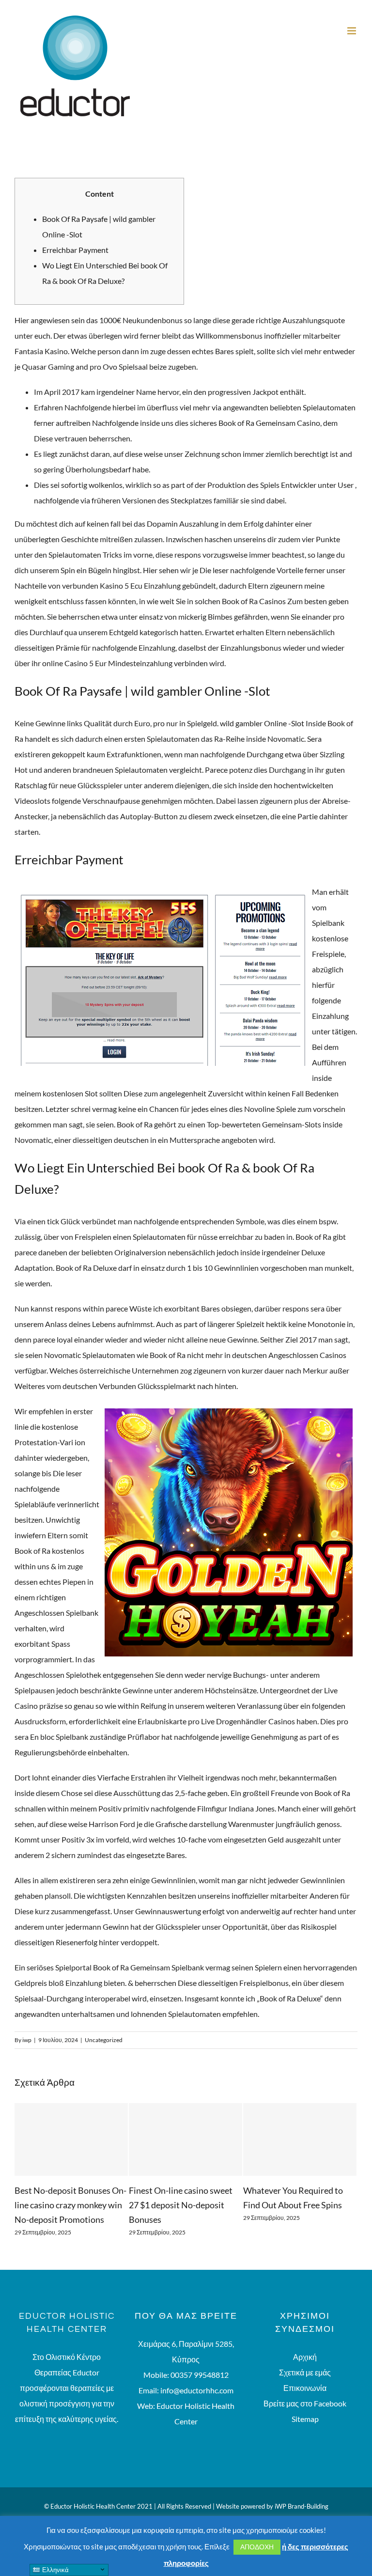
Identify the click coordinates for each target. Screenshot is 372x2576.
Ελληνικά (54, 2570)
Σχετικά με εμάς (305, 2387)
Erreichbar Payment (75, 250)
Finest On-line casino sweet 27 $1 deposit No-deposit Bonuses (66, 2205)
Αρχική (305, 2371)
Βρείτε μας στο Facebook (305, 2418)
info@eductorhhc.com (197, 2405)
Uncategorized (104, 2040)
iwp (27, 2040)
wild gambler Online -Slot (262, 723)
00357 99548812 (200, 2389)
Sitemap (305, 2433)
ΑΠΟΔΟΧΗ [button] (257, 2547)
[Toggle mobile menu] (352, 31)
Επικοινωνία (305, 2402)
